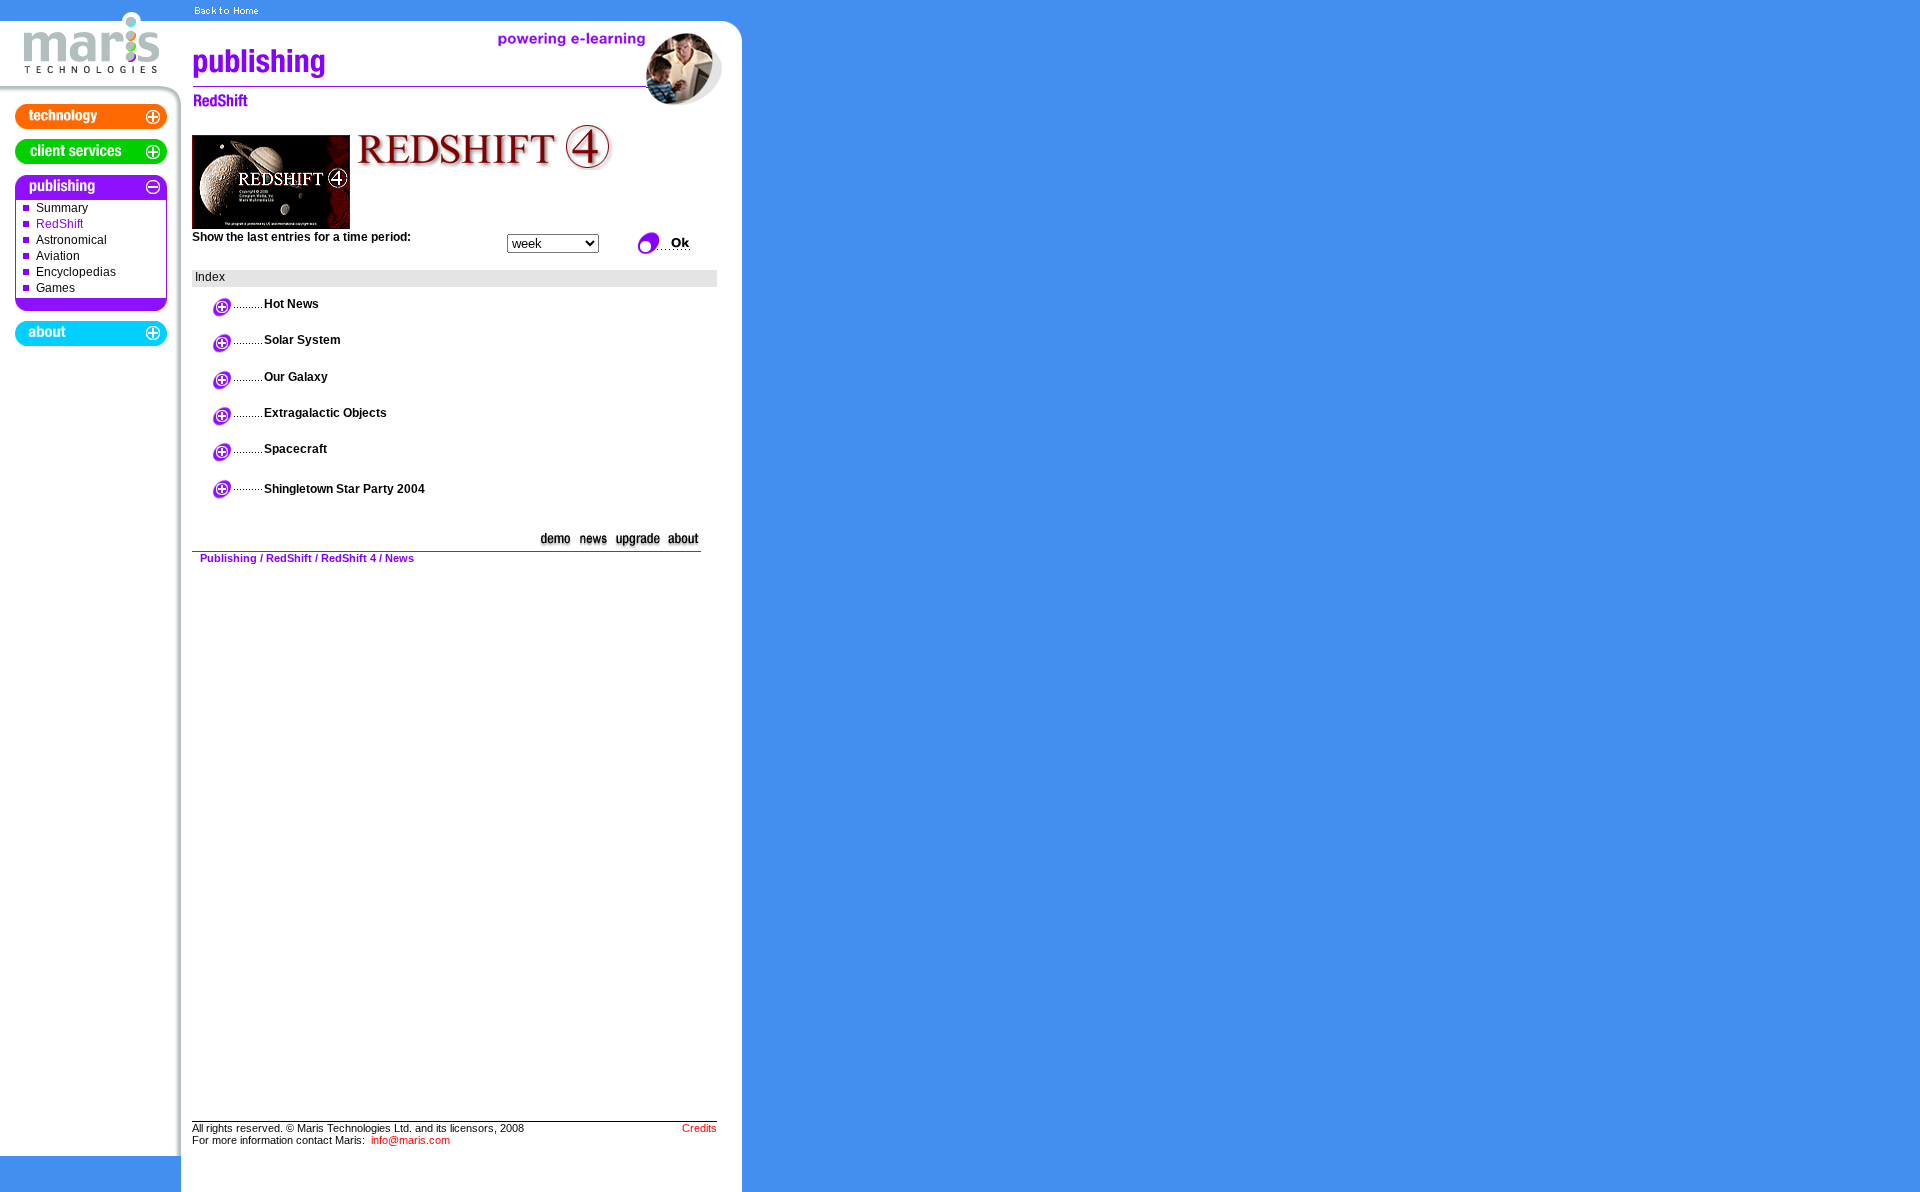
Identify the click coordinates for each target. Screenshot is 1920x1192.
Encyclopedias (76, 272)
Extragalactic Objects (325, 413)
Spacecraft (295, 449)
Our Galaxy (296, 377)
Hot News (291, 304)
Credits (699, 1128)
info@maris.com (410, 1140)
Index (210, 277)
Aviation (58, 256)
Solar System (302, 340)
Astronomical (71, 240)
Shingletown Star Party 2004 (344, 489)
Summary (62, 208)
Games (55, 288)
